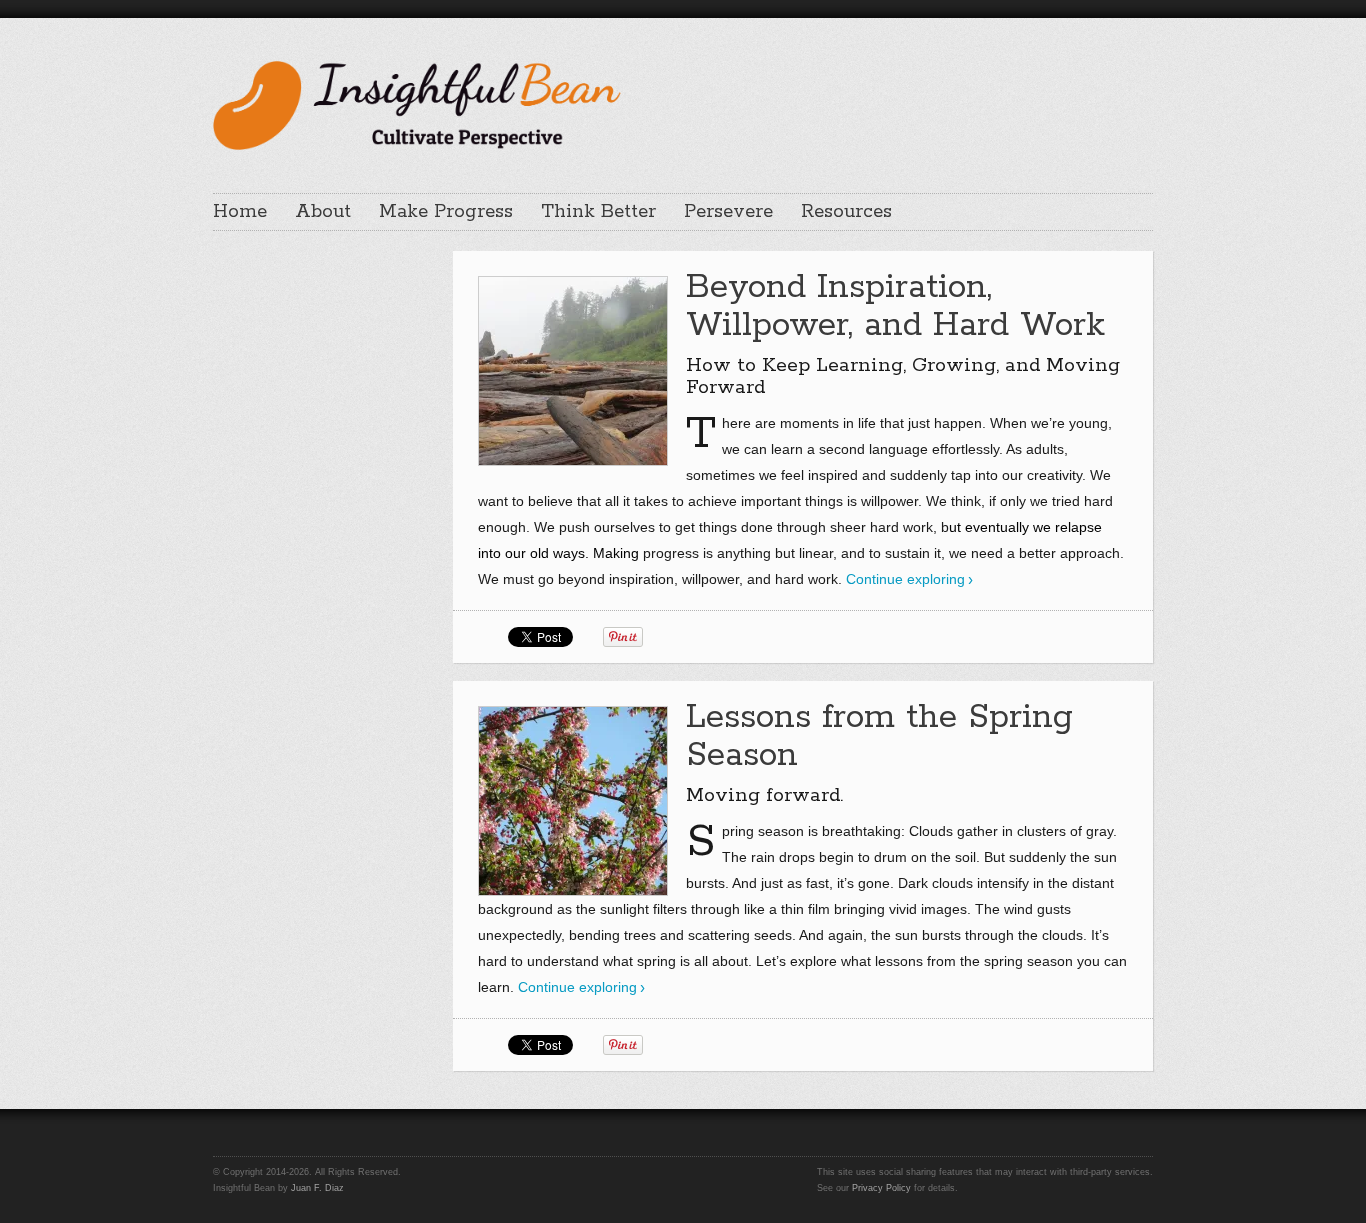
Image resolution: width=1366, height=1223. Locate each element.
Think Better (598, 212)
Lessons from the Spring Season (879, 736)
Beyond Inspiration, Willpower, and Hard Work (895, 306)
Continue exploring (905, 579)
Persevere (728, 212)
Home (240, 212)
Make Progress (446, 212)
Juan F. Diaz (317, 1188)
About (323, 212)
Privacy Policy (881, 1188)
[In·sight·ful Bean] (417, 103)
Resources (846, 212)
